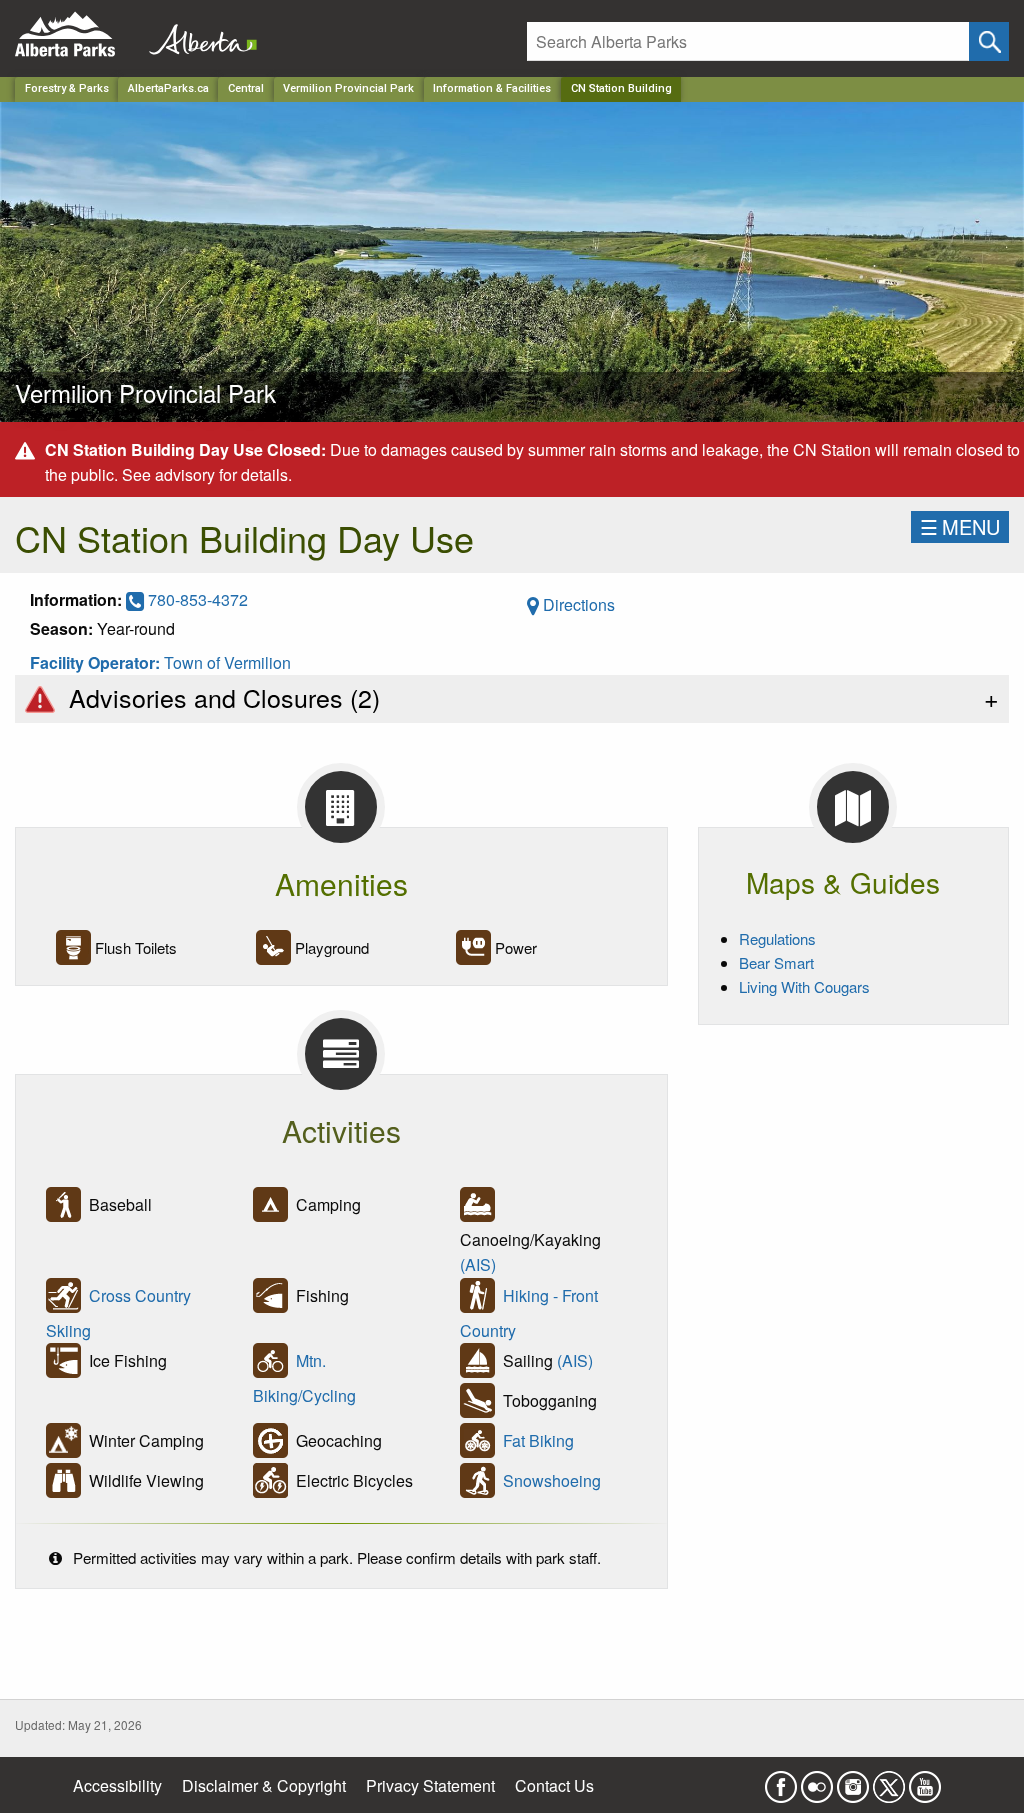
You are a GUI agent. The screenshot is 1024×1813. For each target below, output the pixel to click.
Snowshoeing (552, 1481)
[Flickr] (817, 1781)
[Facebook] (781, 1781)
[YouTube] (925, 1781)
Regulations (777, 938)
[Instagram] (853, 1781)
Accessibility (117, 1785)
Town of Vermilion (227, 662)
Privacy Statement (430, 1785)
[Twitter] (889, 1781)
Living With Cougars (804, 986)
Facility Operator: (97, 662)
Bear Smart (776, 962)
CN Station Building (621, 88)
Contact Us (554, 1785)
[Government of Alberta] (197, 34)
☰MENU (960, 526)
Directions (577, 604)
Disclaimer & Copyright (264, 1785)
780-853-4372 (196, 599)
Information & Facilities (492, 88)
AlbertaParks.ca (168, 88)
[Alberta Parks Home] (77, 34)
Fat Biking (538, 1441)
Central (246, 88)
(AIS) (478, 1264)
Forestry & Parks (67, 88)
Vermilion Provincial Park (348, 88)
